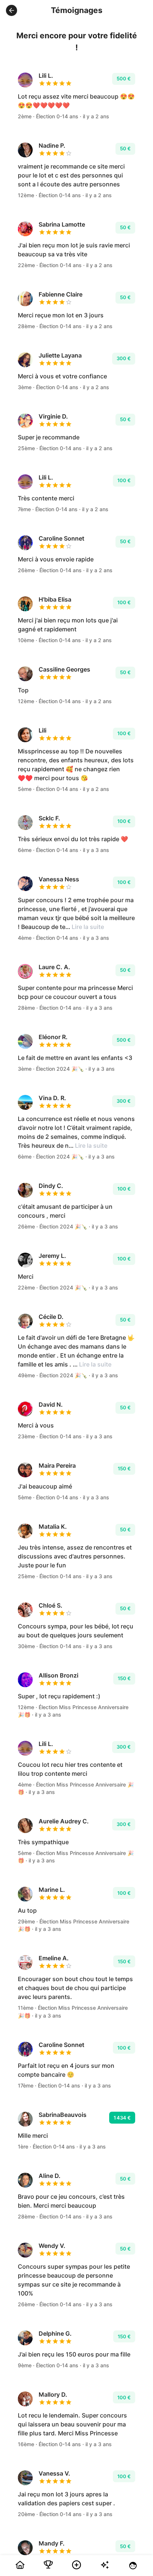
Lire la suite (88, 927)
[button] (12, 10)
